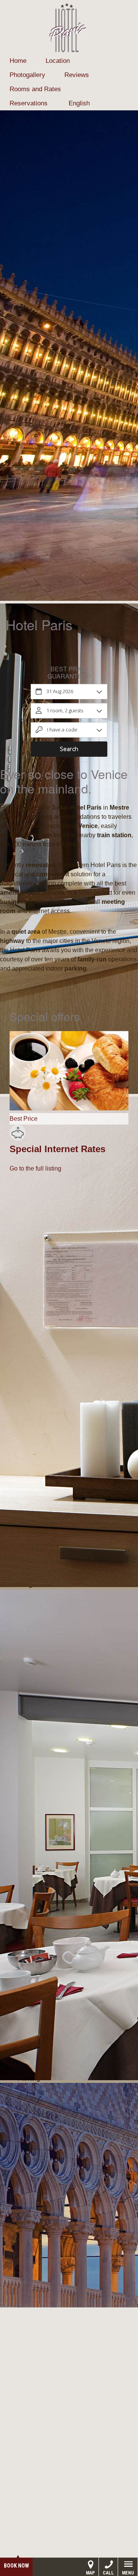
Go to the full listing (35, 1168)
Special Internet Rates (58, 1149)
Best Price (24, 1119)
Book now (16, 2566)
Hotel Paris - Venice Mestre (69, 28)
